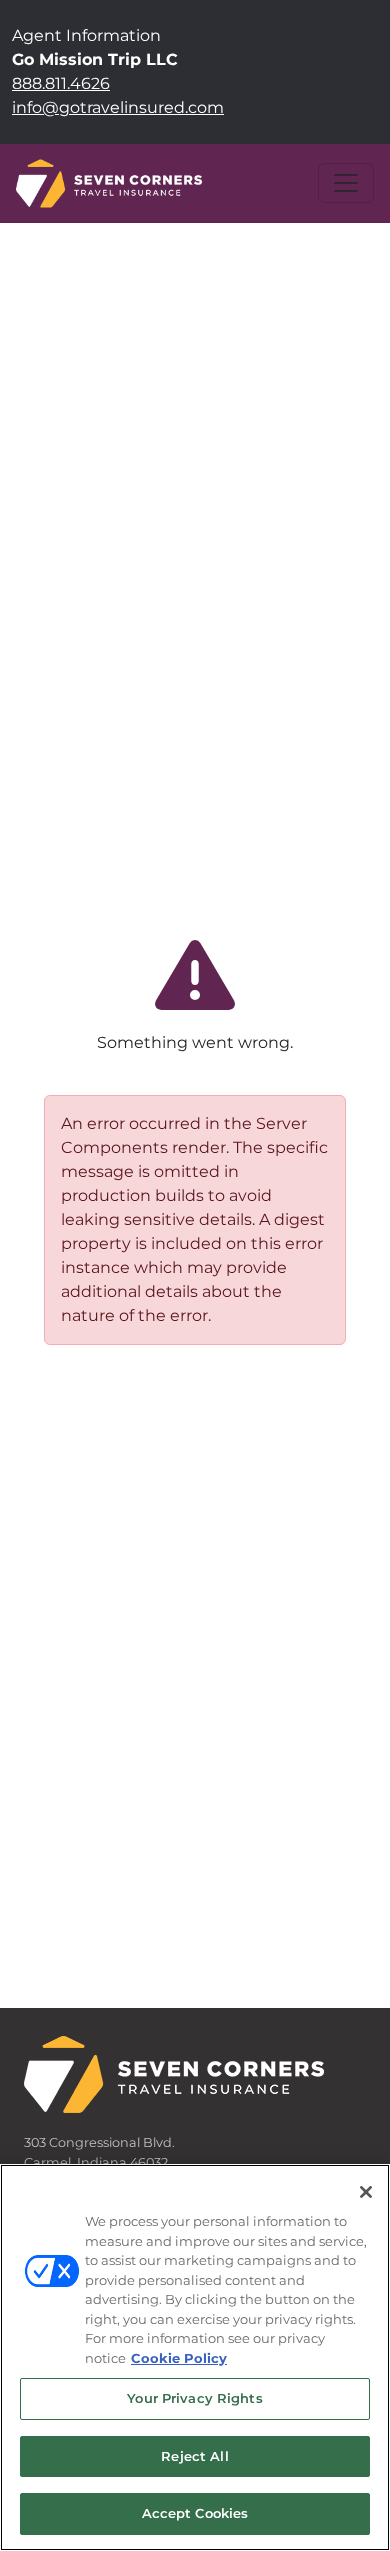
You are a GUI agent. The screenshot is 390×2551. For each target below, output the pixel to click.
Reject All (194, 2456)
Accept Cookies (195, 2513)
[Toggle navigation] (346, 183)
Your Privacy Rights (194, 2398)
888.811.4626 (61, 83)
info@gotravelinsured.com (118, 107)
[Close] (366, 2192)
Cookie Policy (179, 2358)
